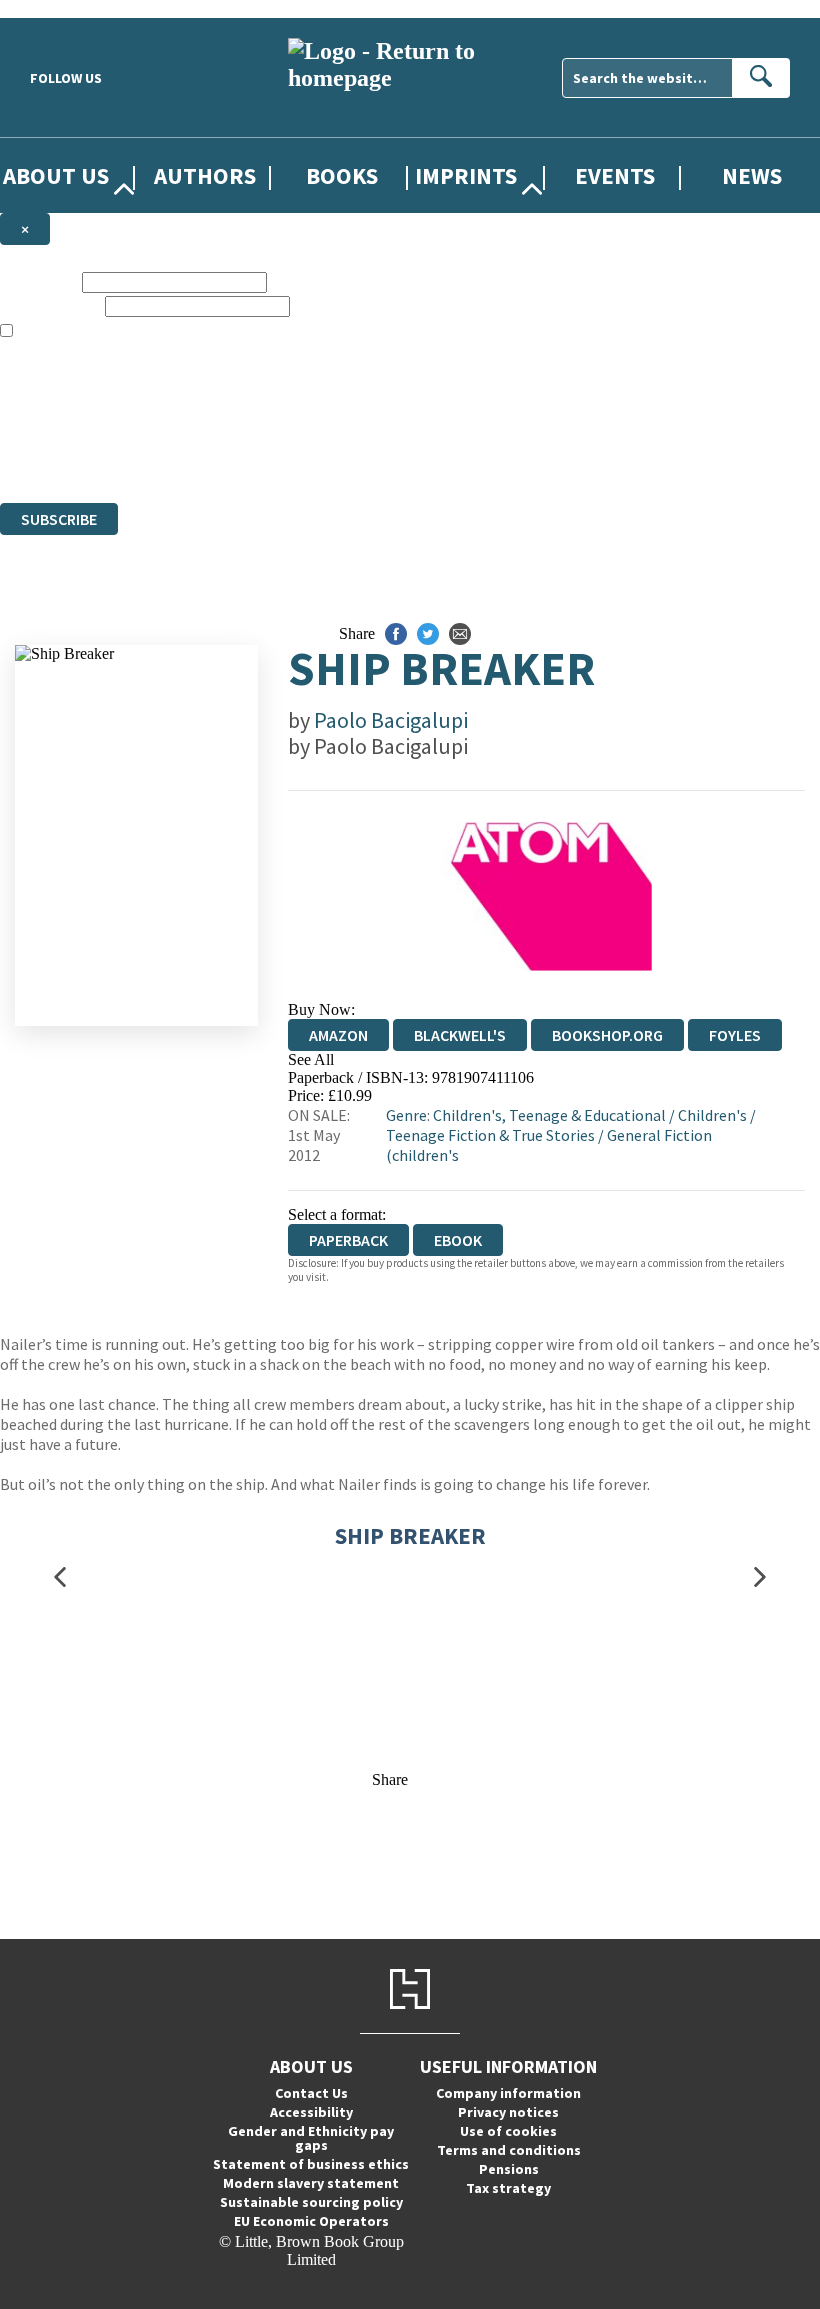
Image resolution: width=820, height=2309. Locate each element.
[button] (60, 1576)
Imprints (466, 175)
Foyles (735, 1035)
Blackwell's (460, 1035)
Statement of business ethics (311, 2164)
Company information (508, 2093)
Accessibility (311, 2112)
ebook (458, 1240)
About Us (56, 175)
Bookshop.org (607, 1035)
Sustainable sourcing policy (311, 2202)
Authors (205, 175)
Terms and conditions (509, 2150)
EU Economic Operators (311, 2221)
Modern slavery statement (311, 2183)
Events (615, 175)
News (752, 175)
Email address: (50, 305)
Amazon (338, 1035)
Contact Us (311, 2093)
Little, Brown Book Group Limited (248, 421)
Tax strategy (508, 2188)
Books (342, 175)
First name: (39, 281)
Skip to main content (65, 8)
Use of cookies (508, 2131)
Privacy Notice (394, 457)
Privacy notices (508, 2112)
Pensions (509, 2169)
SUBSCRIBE (59, 519)
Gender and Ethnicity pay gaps (311, 2138)
